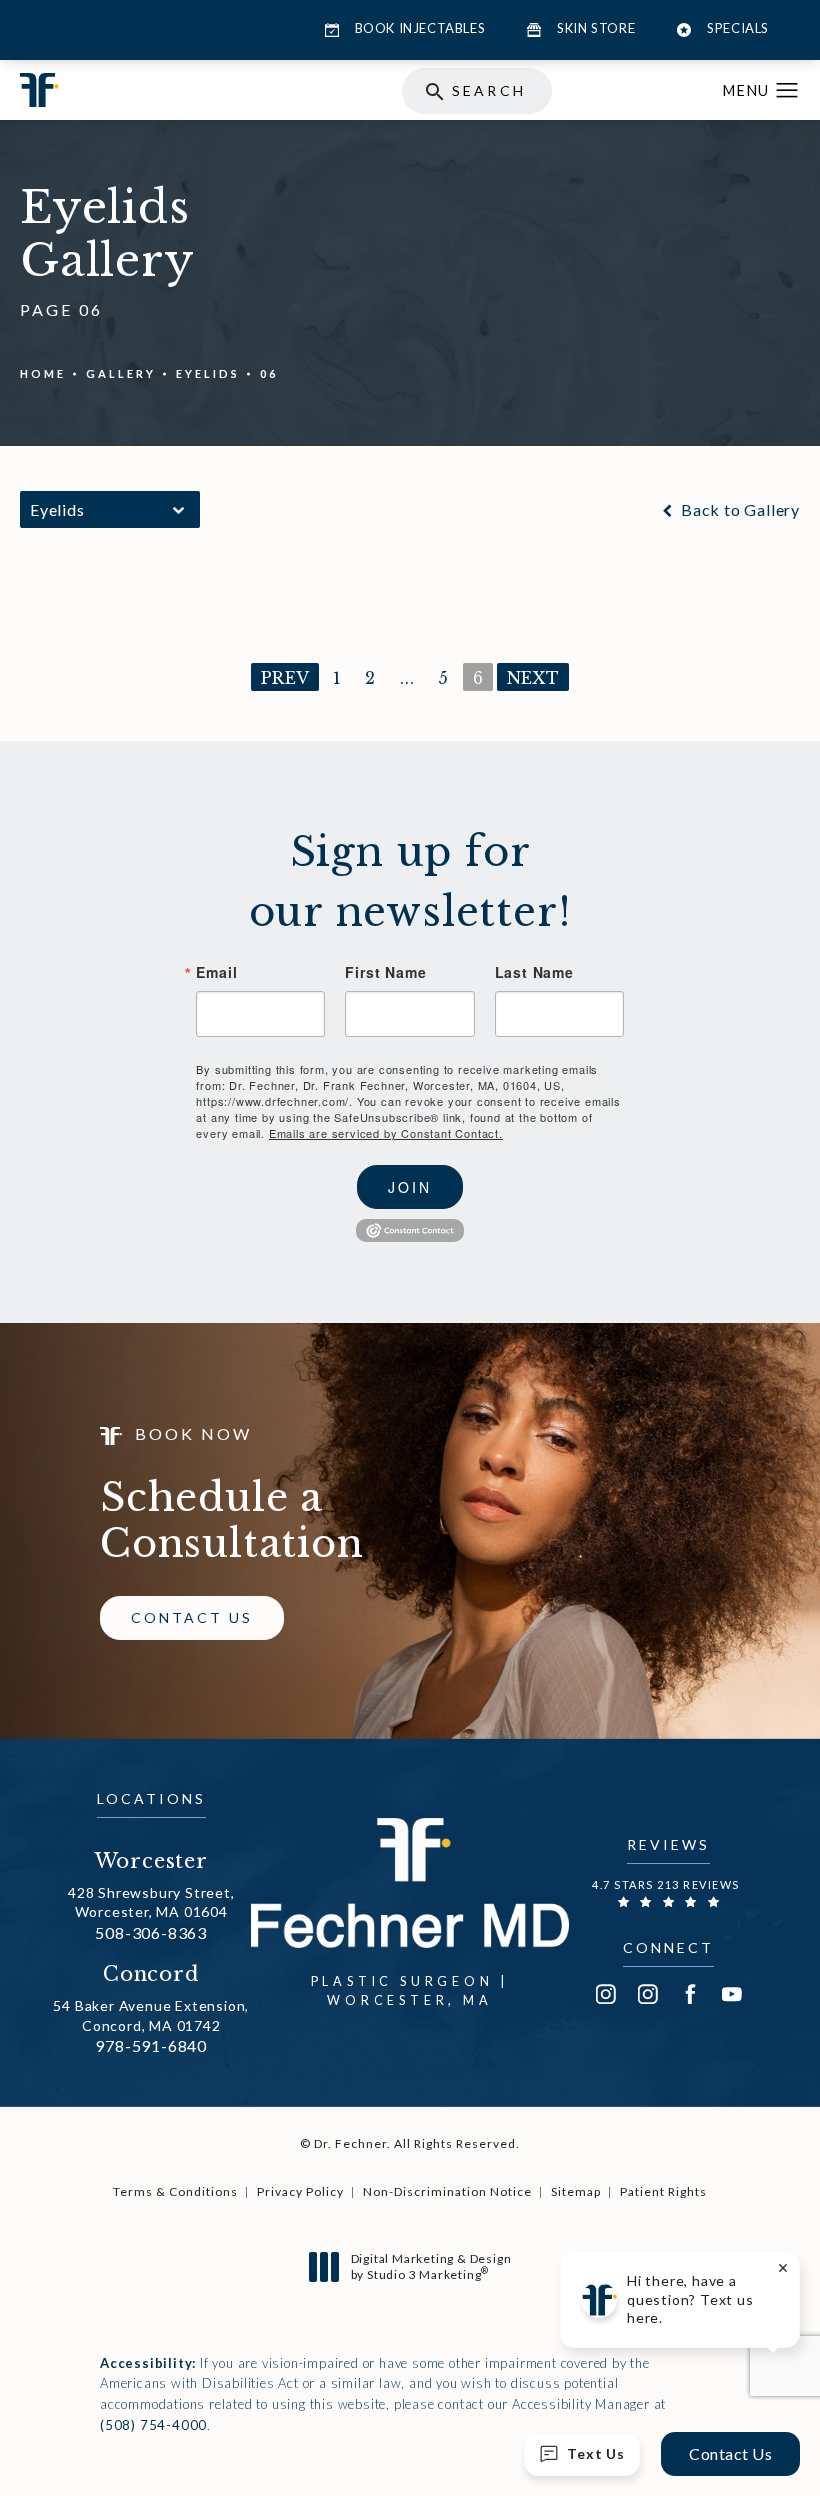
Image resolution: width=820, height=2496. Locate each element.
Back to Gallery (738, 510)
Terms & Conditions (175, 2191)
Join (410, 1187)
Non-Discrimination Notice (447, 2191)
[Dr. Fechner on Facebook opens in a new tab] (690, 1994)
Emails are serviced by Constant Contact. (386, 1133)
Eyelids (208, 373)
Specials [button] (738, 28)
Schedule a (232, 1521)
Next (533, 678)
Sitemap (576, 2191)
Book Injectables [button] (420, 28)
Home (43, 373)
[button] (787, 91)
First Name (385, 972)
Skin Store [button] (596, 28)
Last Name (534, 972)
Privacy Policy (300, 2191)
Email (216, 972)
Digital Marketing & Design (431, 2266)
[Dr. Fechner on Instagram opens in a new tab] (606, 1994)
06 (269, 373)
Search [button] (488, 90)
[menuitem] (606, 1994)
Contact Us (192, 1617)
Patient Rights (663, 2191)
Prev (285, 678)
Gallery (121, 373)
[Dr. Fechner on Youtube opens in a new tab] (732, 1994)
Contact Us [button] (730, 2453)
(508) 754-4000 (153, 2425)
